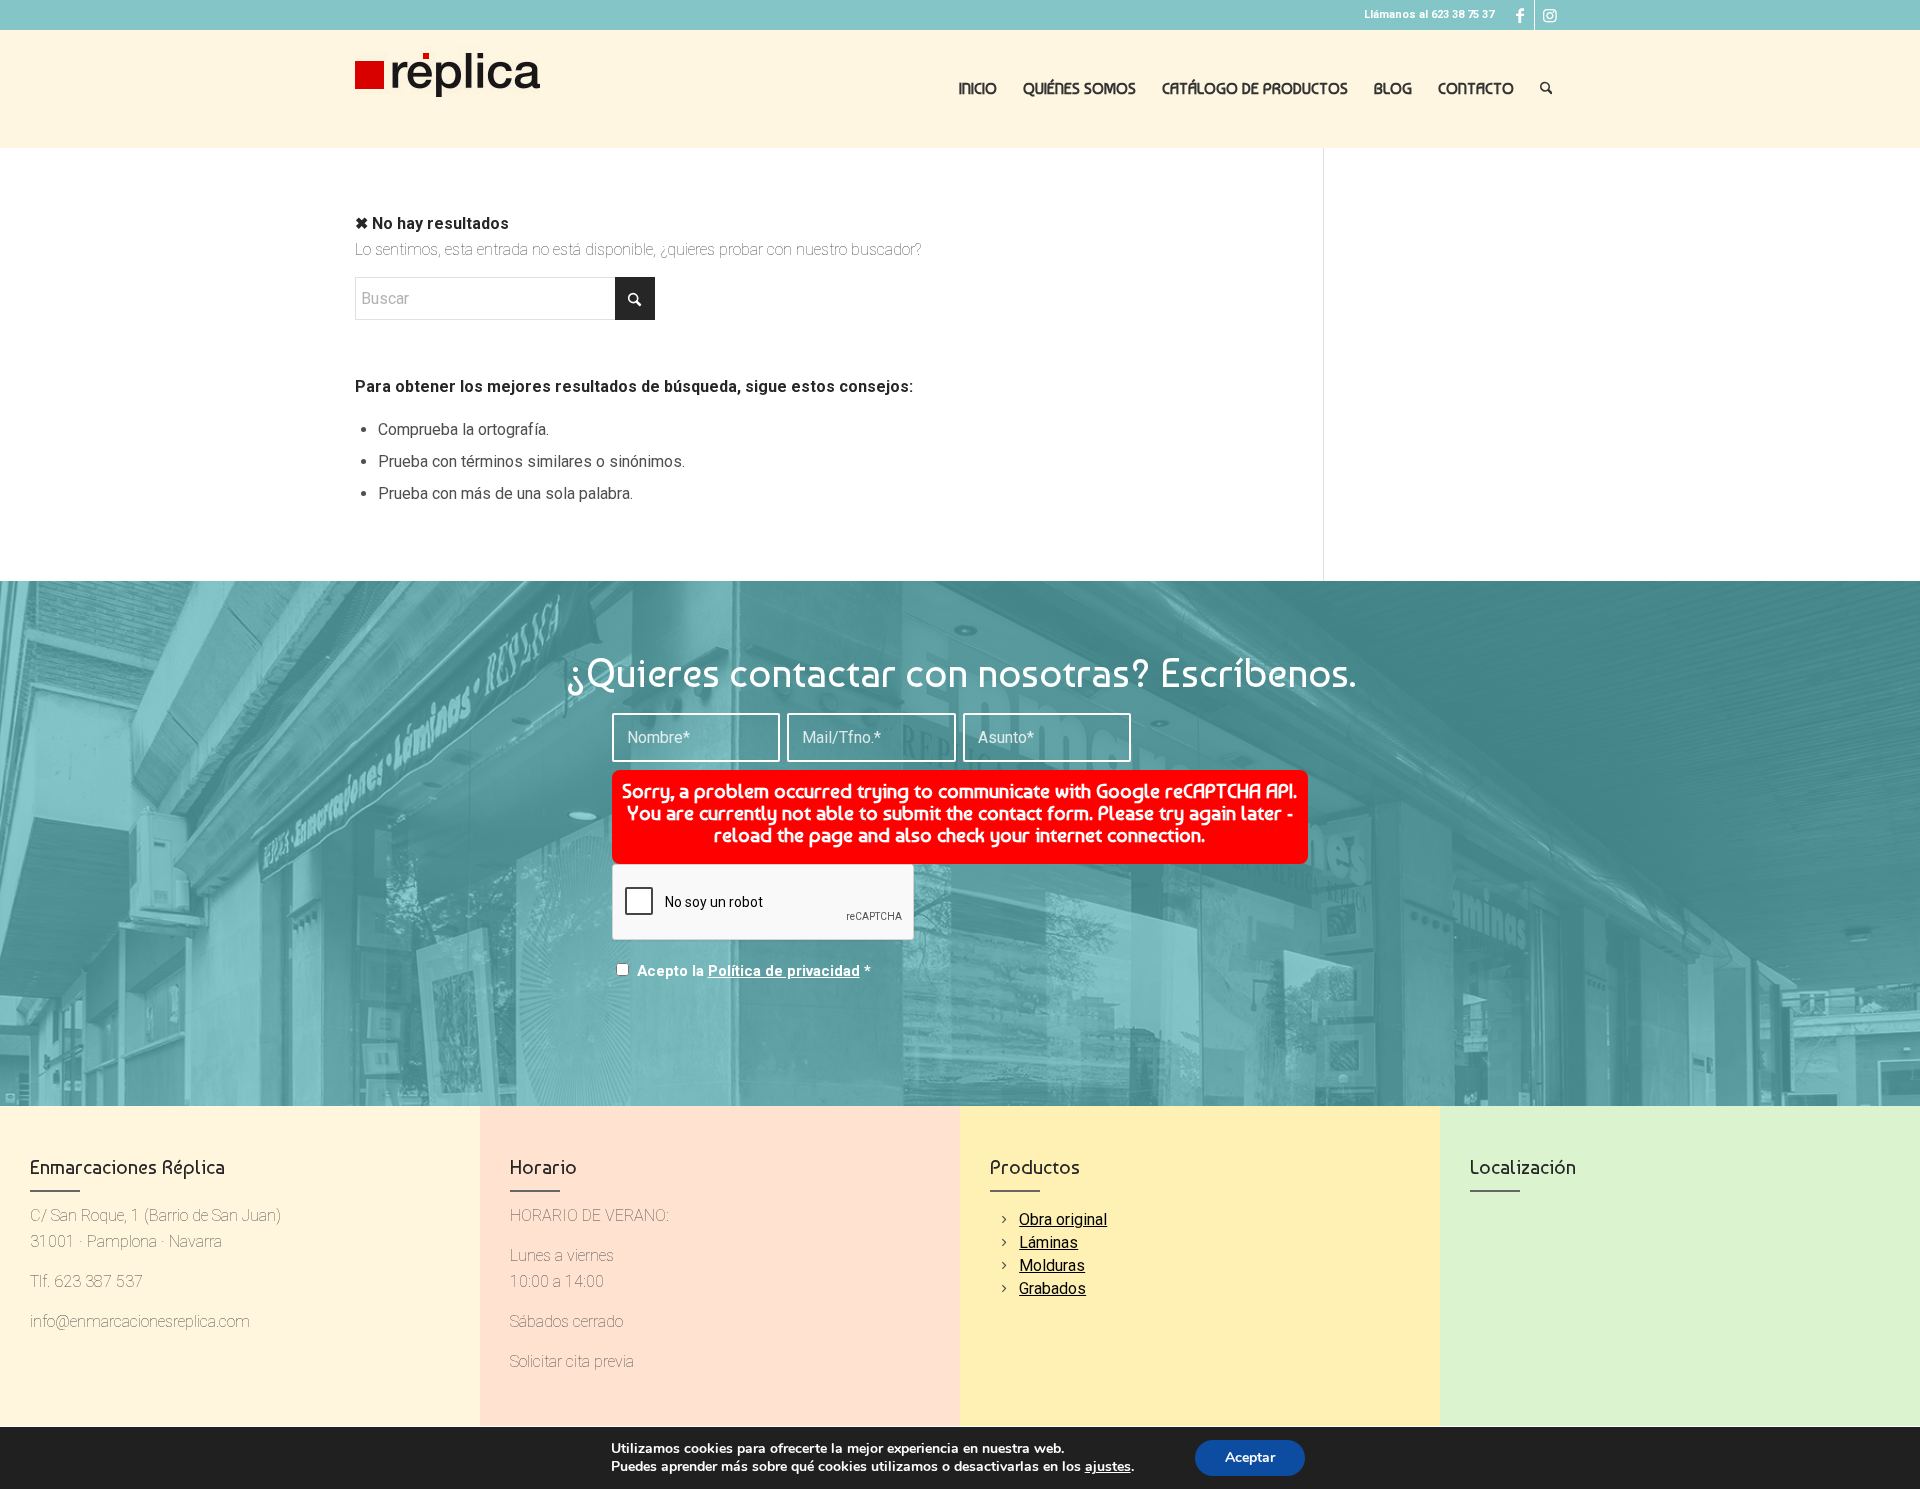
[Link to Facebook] (1519, 15)
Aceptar (1250, 1457)
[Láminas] (1003, 1242)
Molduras (1052, 1265)
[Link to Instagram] (1550, 15)
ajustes (1108, 1467)
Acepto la (754, 971)
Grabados (1052, 1288)
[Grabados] (1003, 1288)
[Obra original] (1003, 1219)
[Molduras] (1003, 1265)
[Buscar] (1546, 89)
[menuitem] (978, 89)
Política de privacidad (784, 971)
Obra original (1063, 1219)
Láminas (1048, 1242)
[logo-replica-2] (447, 89)
